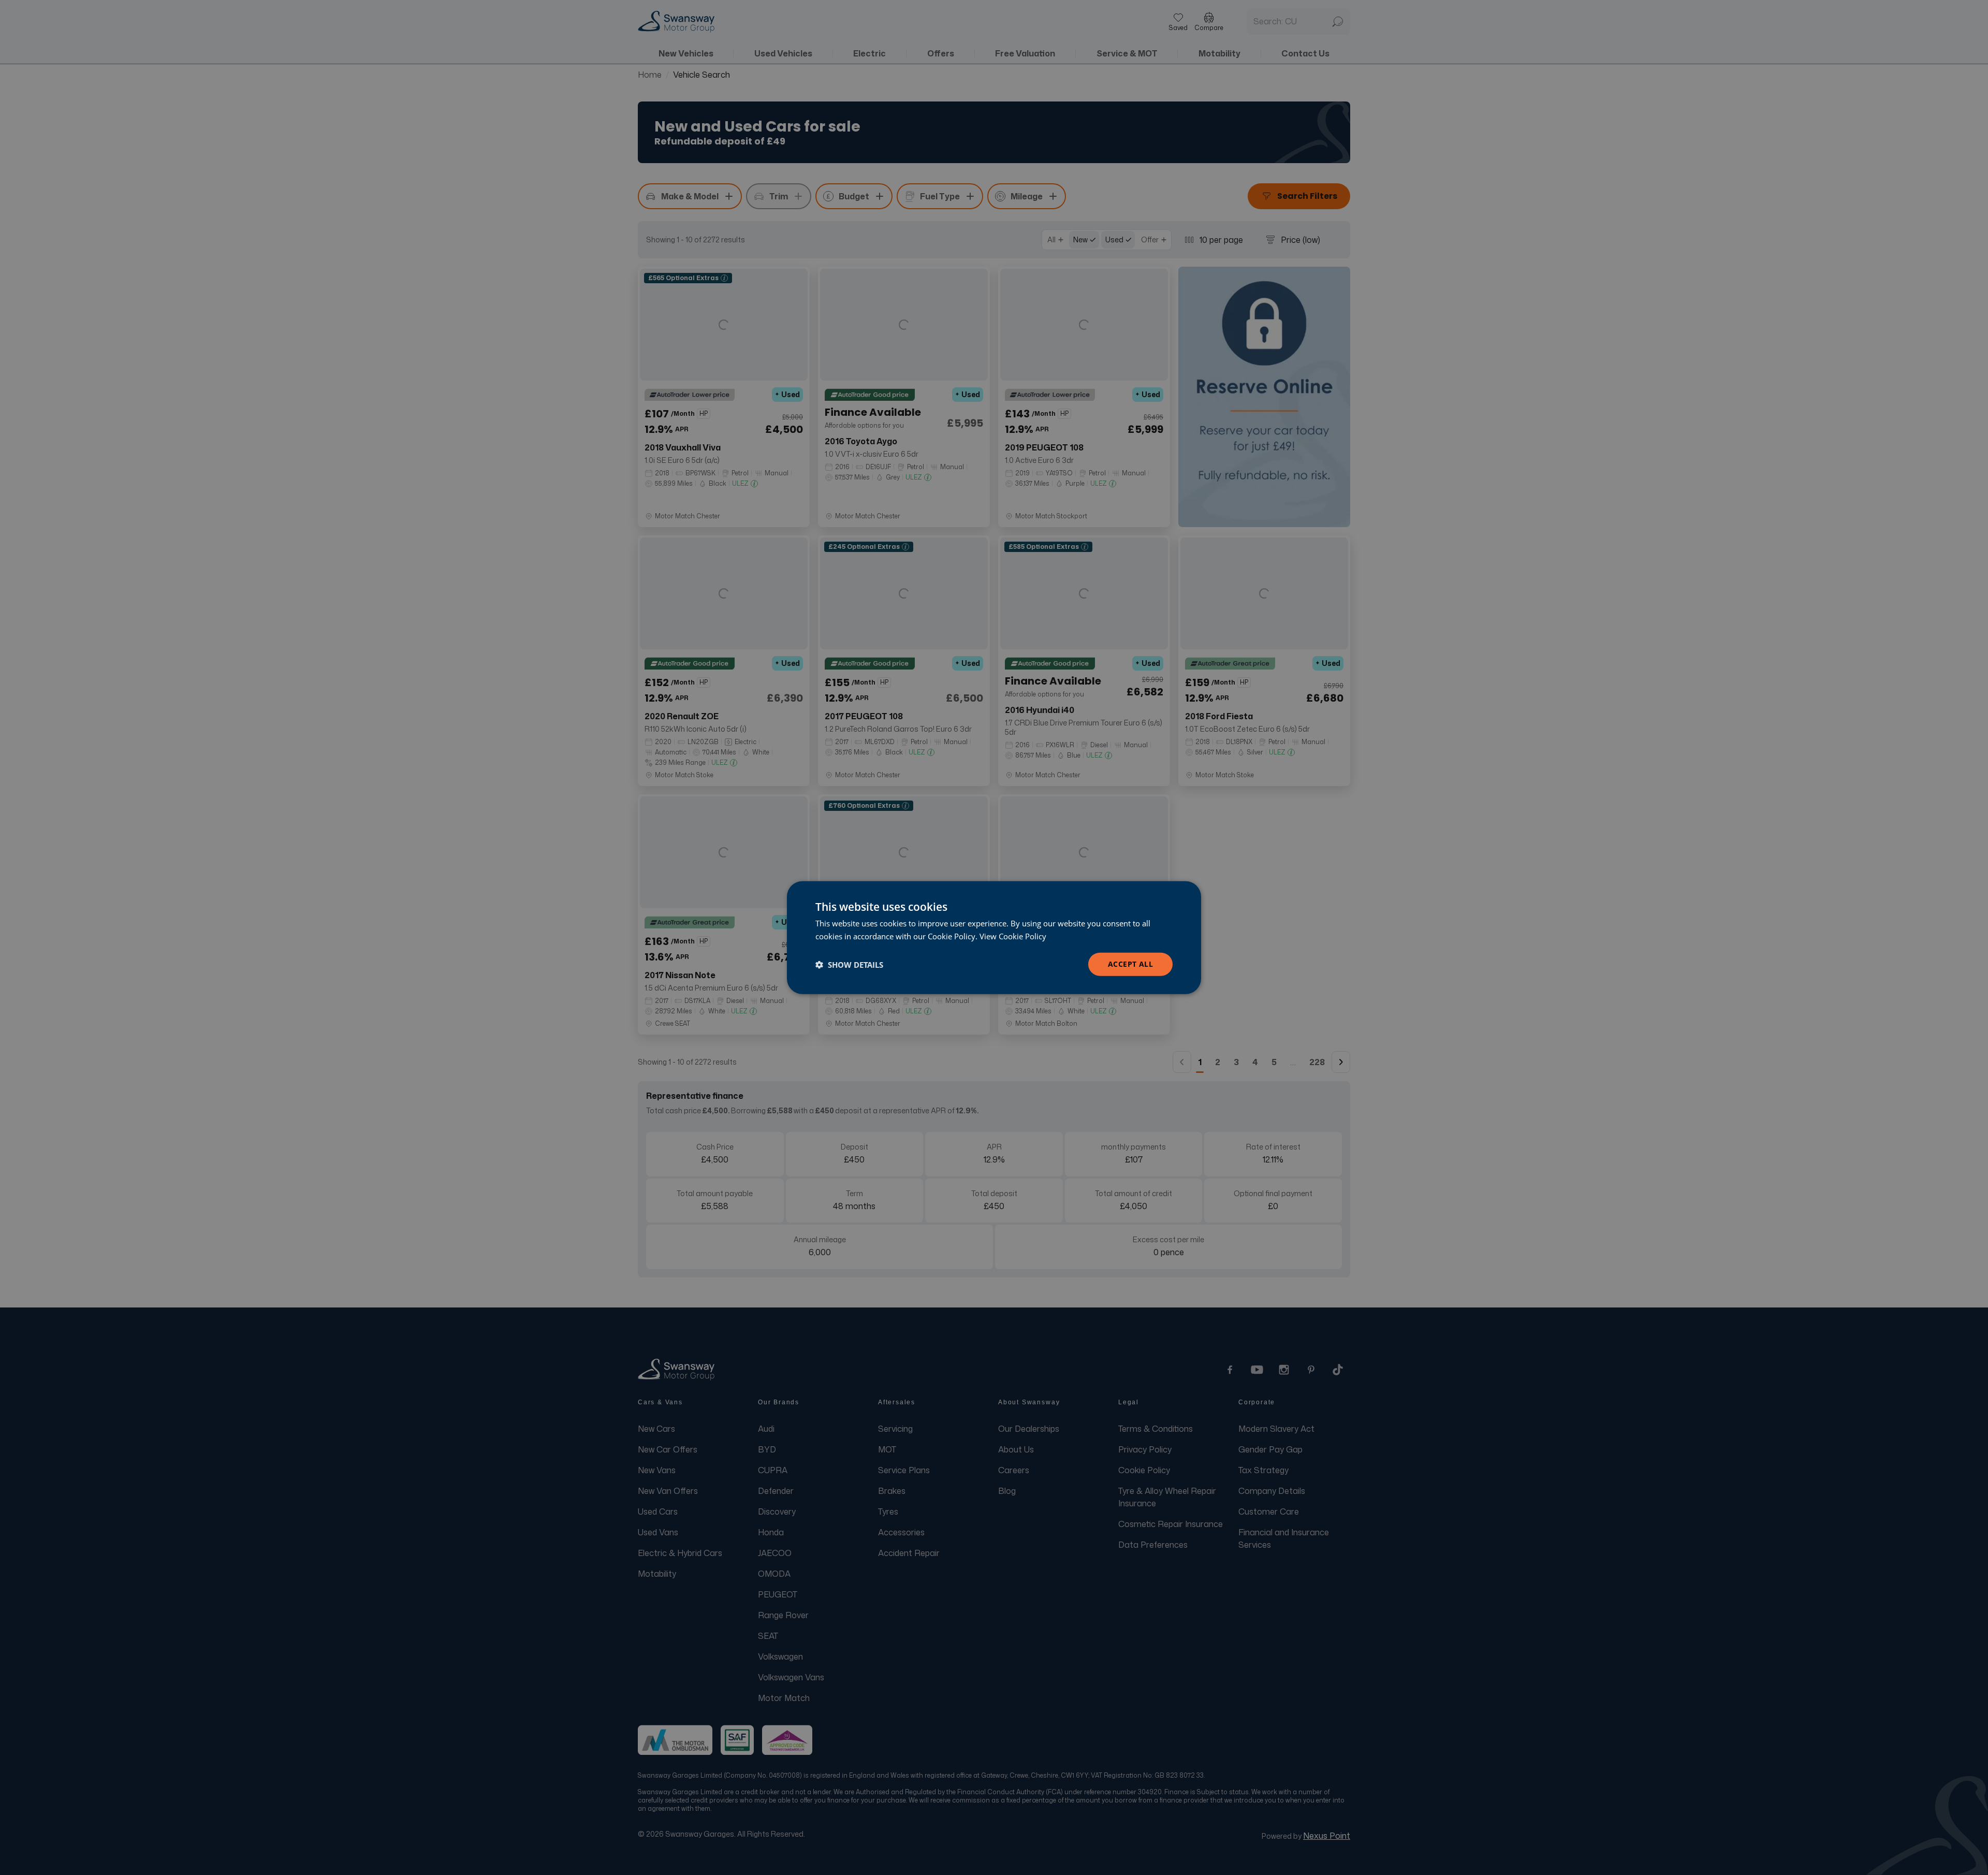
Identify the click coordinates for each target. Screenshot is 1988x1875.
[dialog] (994, 937)
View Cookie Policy (1013, 936)
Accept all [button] (1130, 964)
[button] (849, 964)
